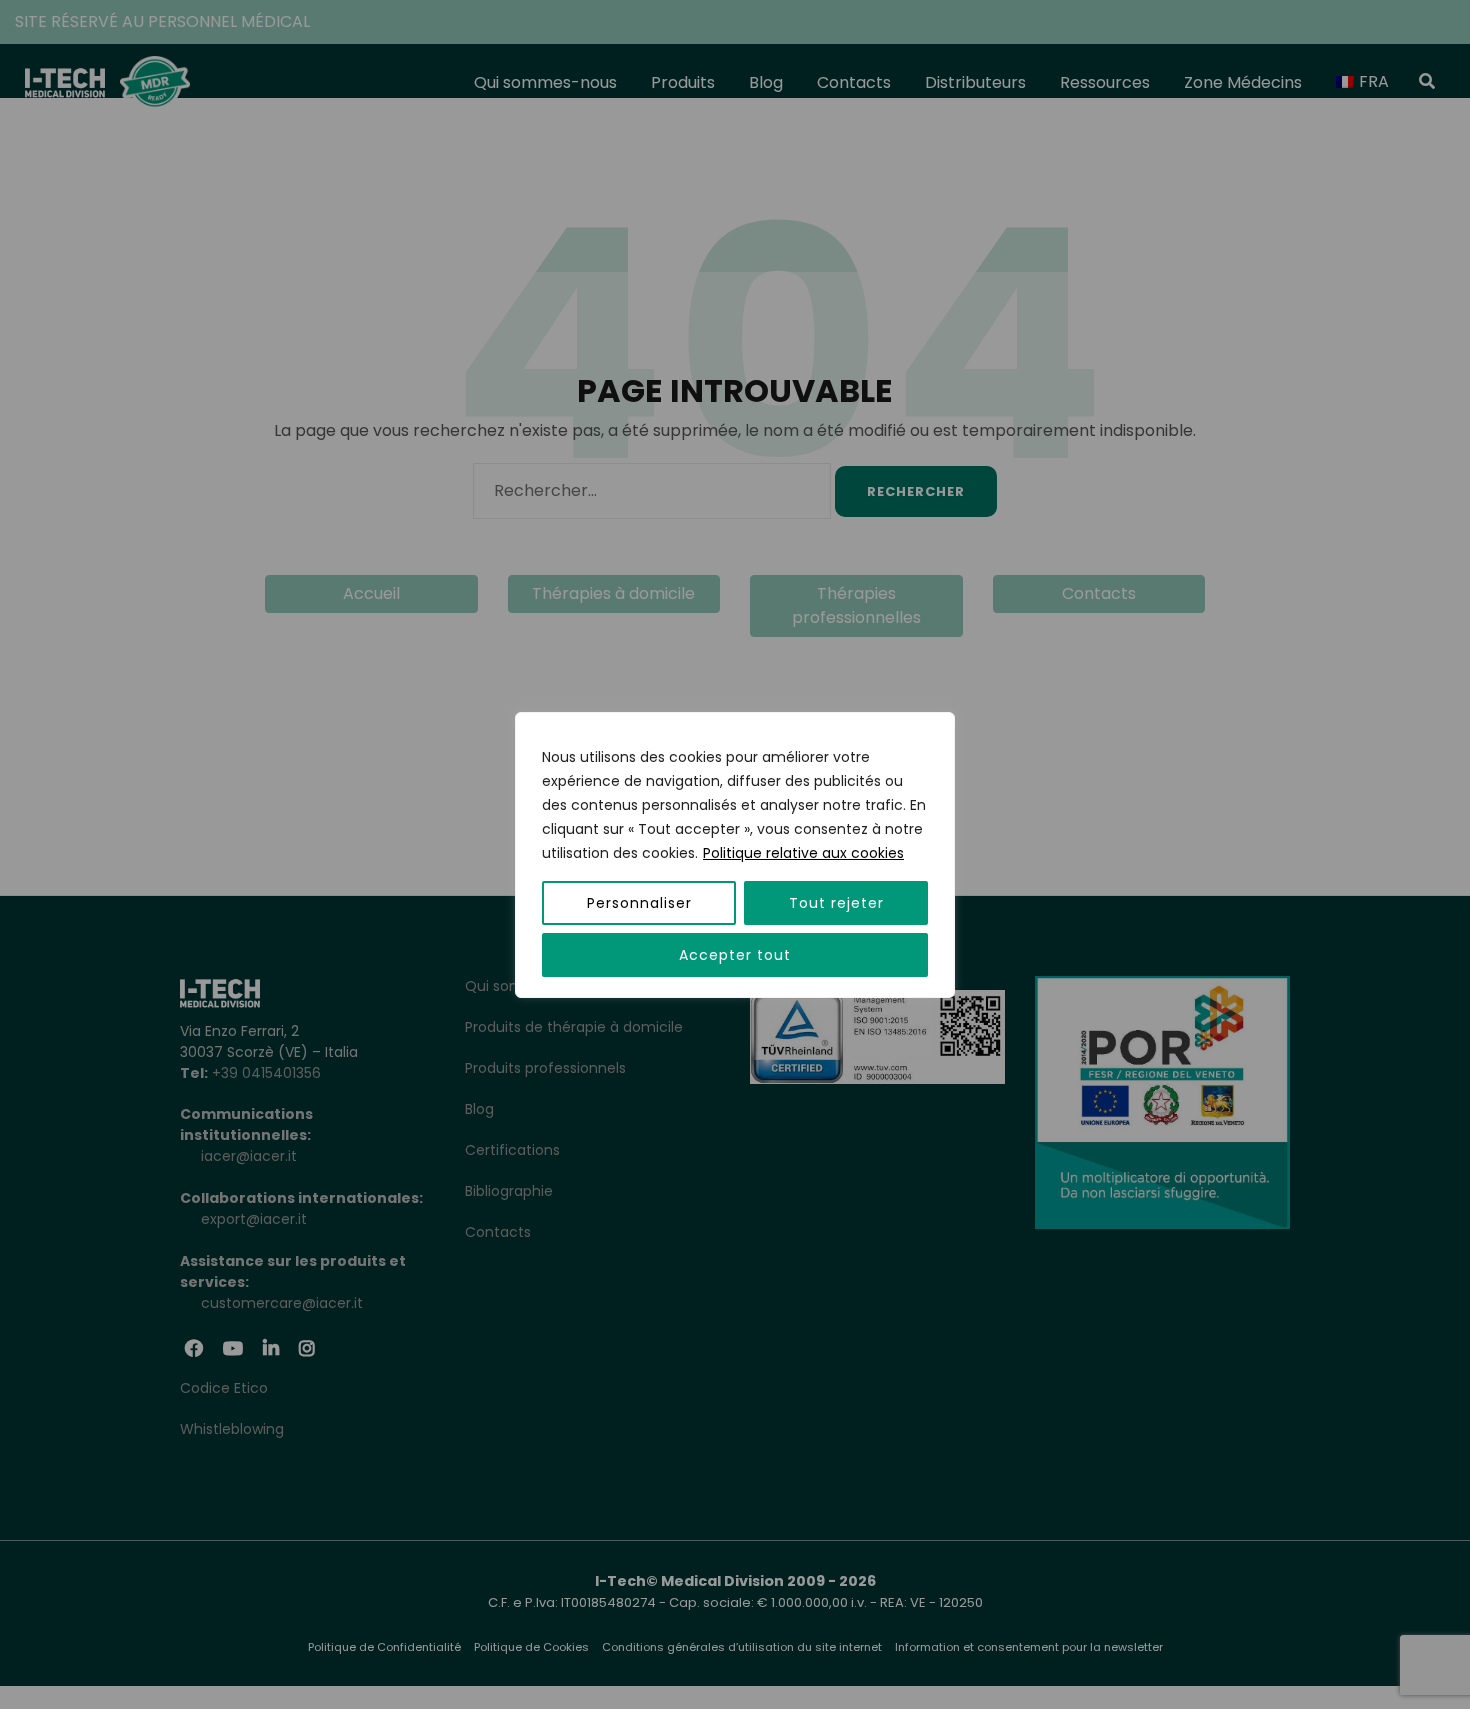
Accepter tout (735, 955)
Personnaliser (639, 903)
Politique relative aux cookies (803, 853)
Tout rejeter (836, 903)
